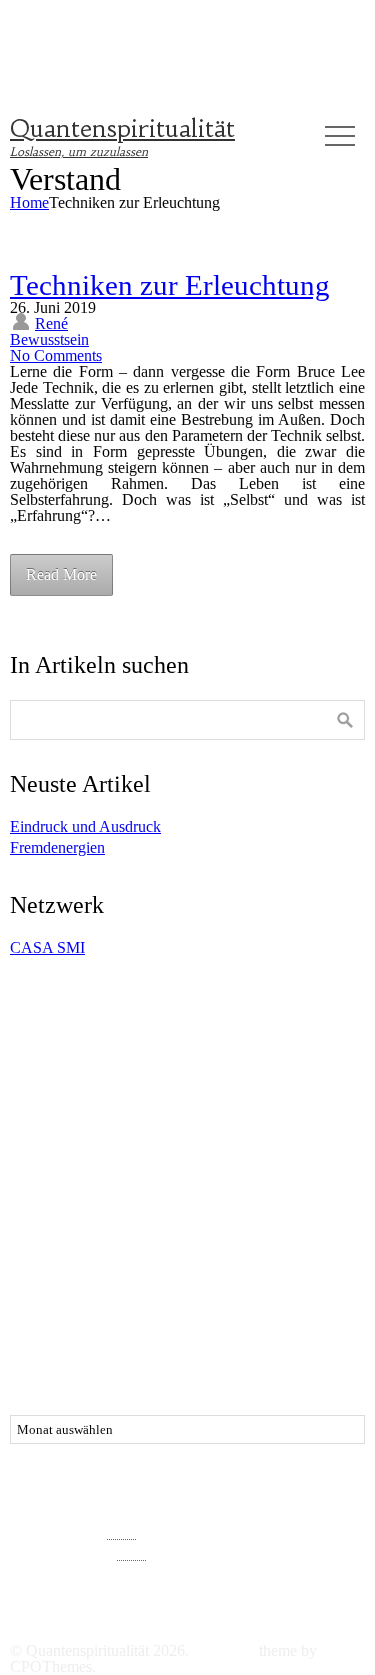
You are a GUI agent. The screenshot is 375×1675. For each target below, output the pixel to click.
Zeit (266, 1310)
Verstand (207, 1272)
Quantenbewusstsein (135, 1189)
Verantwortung (132, 1272)
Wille (30, 1310)
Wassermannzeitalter (292, 1291)
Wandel (207, 1291)
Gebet (139, 1105)
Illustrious (224, 1650)
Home (29, 202)
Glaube (51, 1151)
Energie (53, 1083)
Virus (44, 1288)
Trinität (338, 1253)
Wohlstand (167, 1310)
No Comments (56, 355)
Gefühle (78, 1126)
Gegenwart (184, 1132)
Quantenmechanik (244, 1189)
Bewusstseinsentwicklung (242, 1066)
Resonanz (329, 1189)
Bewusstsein (49, 339)
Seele (54, 1211)
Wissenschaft (93, 1310)
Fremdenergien (57, 847)
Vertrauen (290, 1269)
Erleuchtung (274, 1083)
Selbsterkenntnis (221, 1210)
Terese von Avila (87, 1234)
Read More (61, 574)
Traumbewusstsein (258, 1253)
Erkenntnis (155, 1083)
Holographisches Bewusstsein (172, 1154)
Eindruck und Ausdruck (85, 826)
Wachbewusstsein (130, 1291)
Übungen (85, 1326)
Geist (255, 1129)
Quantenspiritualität (122, 129)
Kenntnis (65, 1173)
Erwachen (61, 1102)
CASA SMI (47, 947)
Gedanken (217, 1102)
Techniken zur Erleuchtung (170, 285)
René (51, 323)
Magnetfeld (218, 1173)
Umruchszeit (47, 1272)
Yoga (224, 1310)
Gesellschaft (328, 1132)
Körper (138, 1170)
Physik (52, 1189)
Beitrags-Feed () (75, 1530)
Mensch (283, 1173)
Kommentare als (78, 1551)
